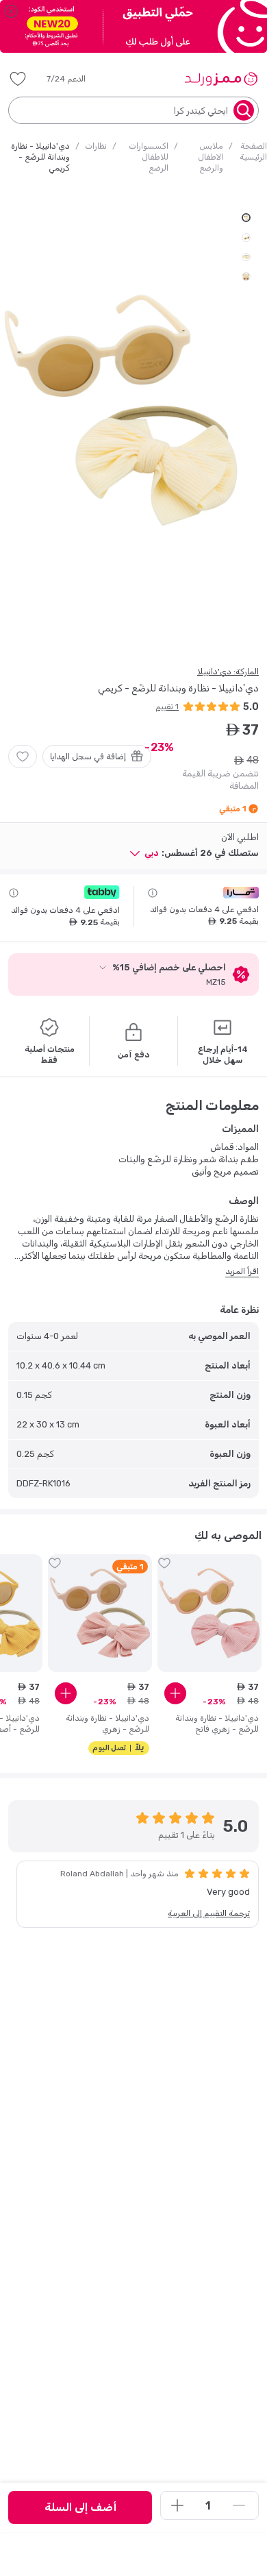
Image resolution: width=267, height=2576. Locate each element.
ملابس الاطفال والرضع (211, 157)
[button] (76, 79)
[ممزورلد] (221, 79)
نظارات (96, 146)
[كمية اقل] (239, 2505)
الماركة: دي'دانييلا (228, 672)
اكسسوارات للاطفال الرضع (149, 157)
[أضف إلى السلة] (175, 1693)
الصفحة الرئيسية (253, 151)
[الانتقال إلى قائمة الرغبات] (23, 757)
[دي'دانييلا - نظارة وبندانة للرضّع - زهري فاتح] (209, 1613)
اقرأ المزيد (242, 1271)
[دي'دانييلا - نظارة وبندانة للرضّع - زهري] (100, 1613)
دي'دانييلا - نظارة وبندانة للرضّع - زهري (107, 1724)
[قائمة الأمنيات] (18, 79)
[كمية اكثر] (177, 2505)
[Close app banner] (11, 11)
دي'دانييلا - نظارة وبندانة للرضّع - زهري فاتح (217, 1724)
